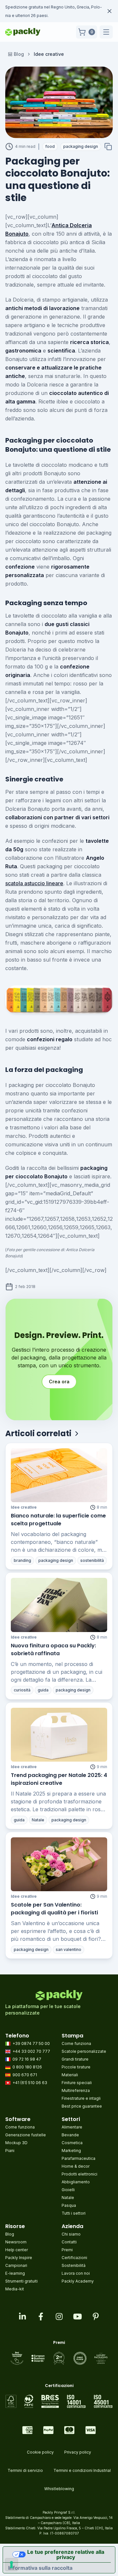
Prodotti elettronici (79, 2174)
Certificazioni (74, 2258)
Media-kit (15, 2289)
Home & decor (76, 2166)
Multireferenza (76, 2090)
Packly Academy (78, 2281)
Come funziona (76, 2043)
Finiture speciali (77, 2083)
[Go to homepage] (23, 32)
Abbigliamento (76, 2182)
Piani (10, 2151)
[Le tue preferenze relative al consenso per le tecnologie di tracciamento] (11, 2565)
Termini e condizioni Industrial (82, 2470)
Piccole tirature (76, 2067)
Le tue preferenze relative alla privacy (66, 2554)
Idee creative (24, 1507)
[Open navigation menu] (106, 32)
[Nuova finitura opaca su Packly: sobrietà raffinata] (59, 1605)
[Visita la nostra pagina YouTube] (77, 2317)
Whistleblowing (59, 2489)
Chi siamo (71, 2234)
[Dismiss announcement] (109, 11)
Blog (19, 54)
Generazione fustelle (26, 2135)
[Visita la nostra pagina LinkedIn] (22, 2317)
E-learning (15, 2273)
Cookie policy (40, 2452)
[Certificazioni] (59, 2401)
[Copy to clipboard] (108, 147)
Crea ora (59, 1382)
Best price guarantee (82, 2106)
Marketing (71, 2151)
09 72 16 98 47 (27, 2059)
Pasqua (69, 2205)
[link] (49, 54)
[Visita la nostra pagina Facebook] (41, 2317)
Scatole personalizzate (84, 2051)
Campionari (16, 2265)
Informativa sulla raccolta (40, 2568)
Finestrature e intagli (81, 2098)
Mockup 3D (16, 2143)
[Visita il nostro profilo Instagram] (59, 2317)
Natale (68, 2198)
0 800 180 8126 (27, 2067)
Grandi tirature (75, 2059)
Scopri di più (53, 16)
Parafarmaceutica (79, 2158)
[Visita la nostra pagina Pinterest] (96, 2317)
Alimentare (72, 2127)
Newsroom (16, 2242)
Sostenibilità (74, 2265)
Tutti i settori (74, 2213)
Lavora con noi (76, 2273)
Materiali (70, 2075)
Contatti (69, 2242)
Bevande (70, 2135)
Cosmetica (72, 2143)
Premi (67, 2250)
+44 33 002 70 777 (31, 2051)
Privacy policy (78, 2452)
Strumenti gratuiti (21, 2281)
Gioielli (68, 2190)
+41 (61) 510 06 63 (30, 2083)
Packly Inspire (19, 2258)
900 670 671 (25, 2075)
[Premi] (59, 2358)
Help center (17, 2250)
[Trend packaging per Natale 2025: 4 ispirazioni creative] (59, 1735)
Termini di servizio (25, 2470)
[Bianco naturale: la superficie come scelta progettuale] (59, 1475)
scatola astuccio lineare (34, 883)
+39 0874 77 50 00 (31, 2043)
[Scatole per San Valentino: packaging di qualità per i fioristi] (59, 1864)
